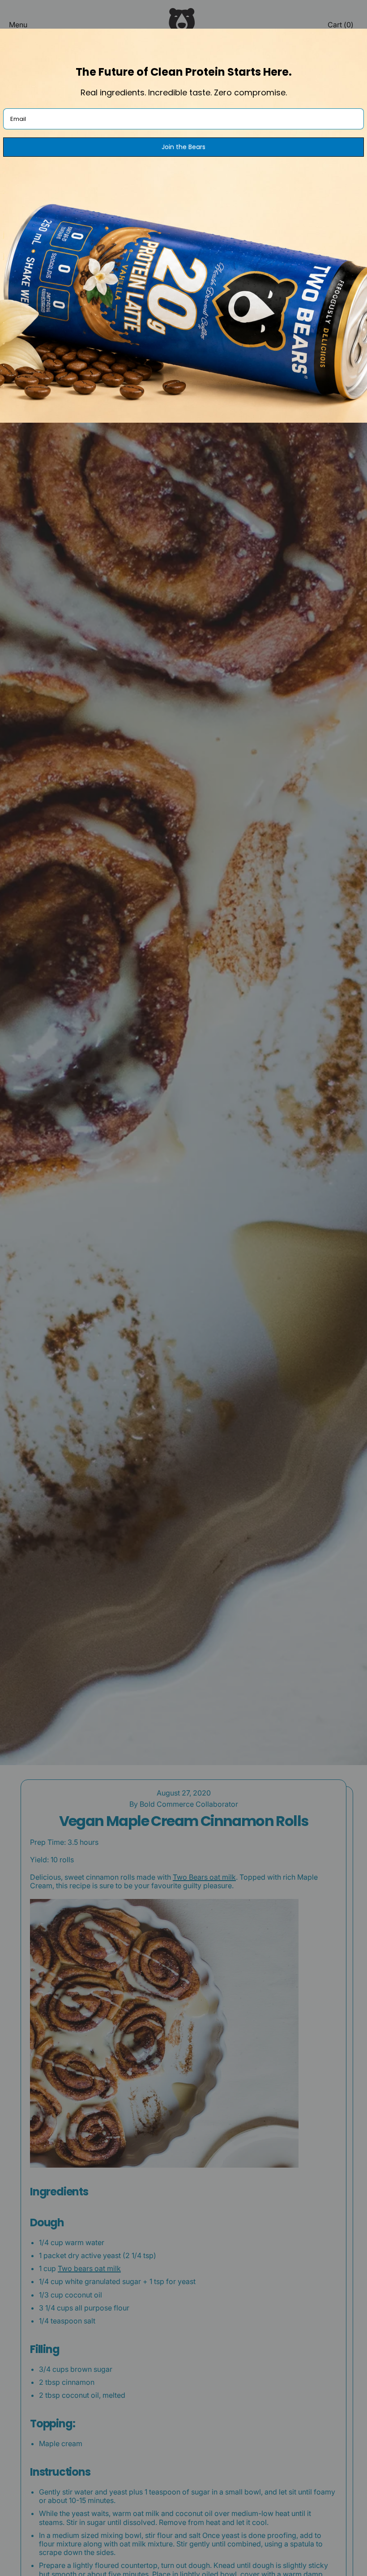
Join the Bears (183, 147)
